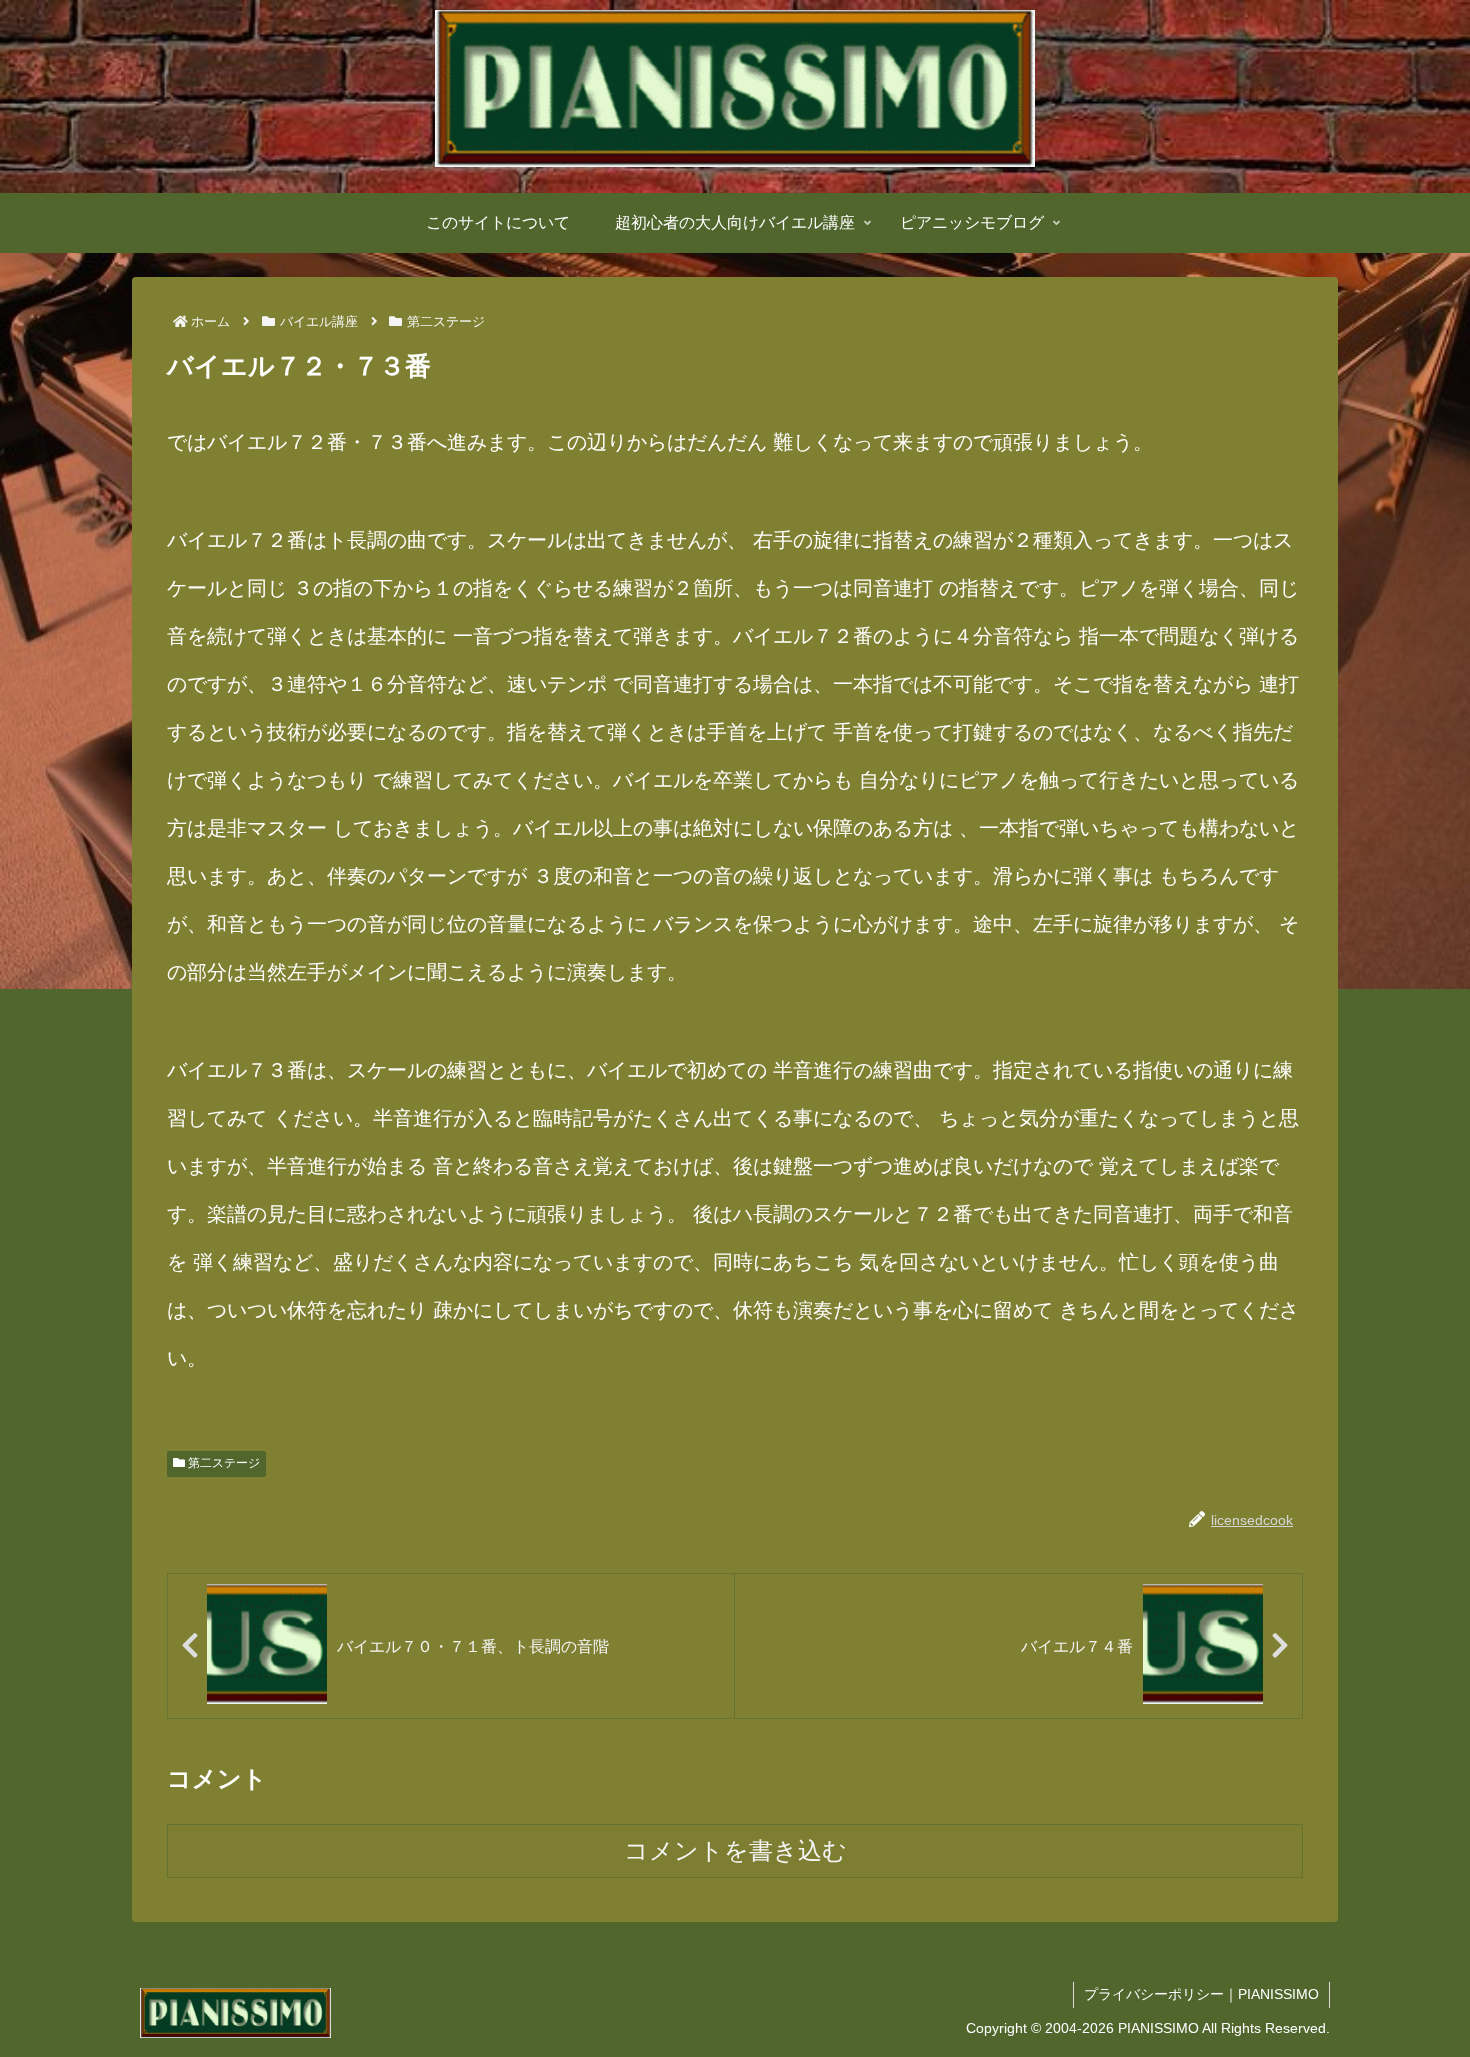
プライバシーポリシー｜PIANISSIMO (1201, 1994)
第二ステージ (222, 1463)
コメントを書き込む (735, 1850)
